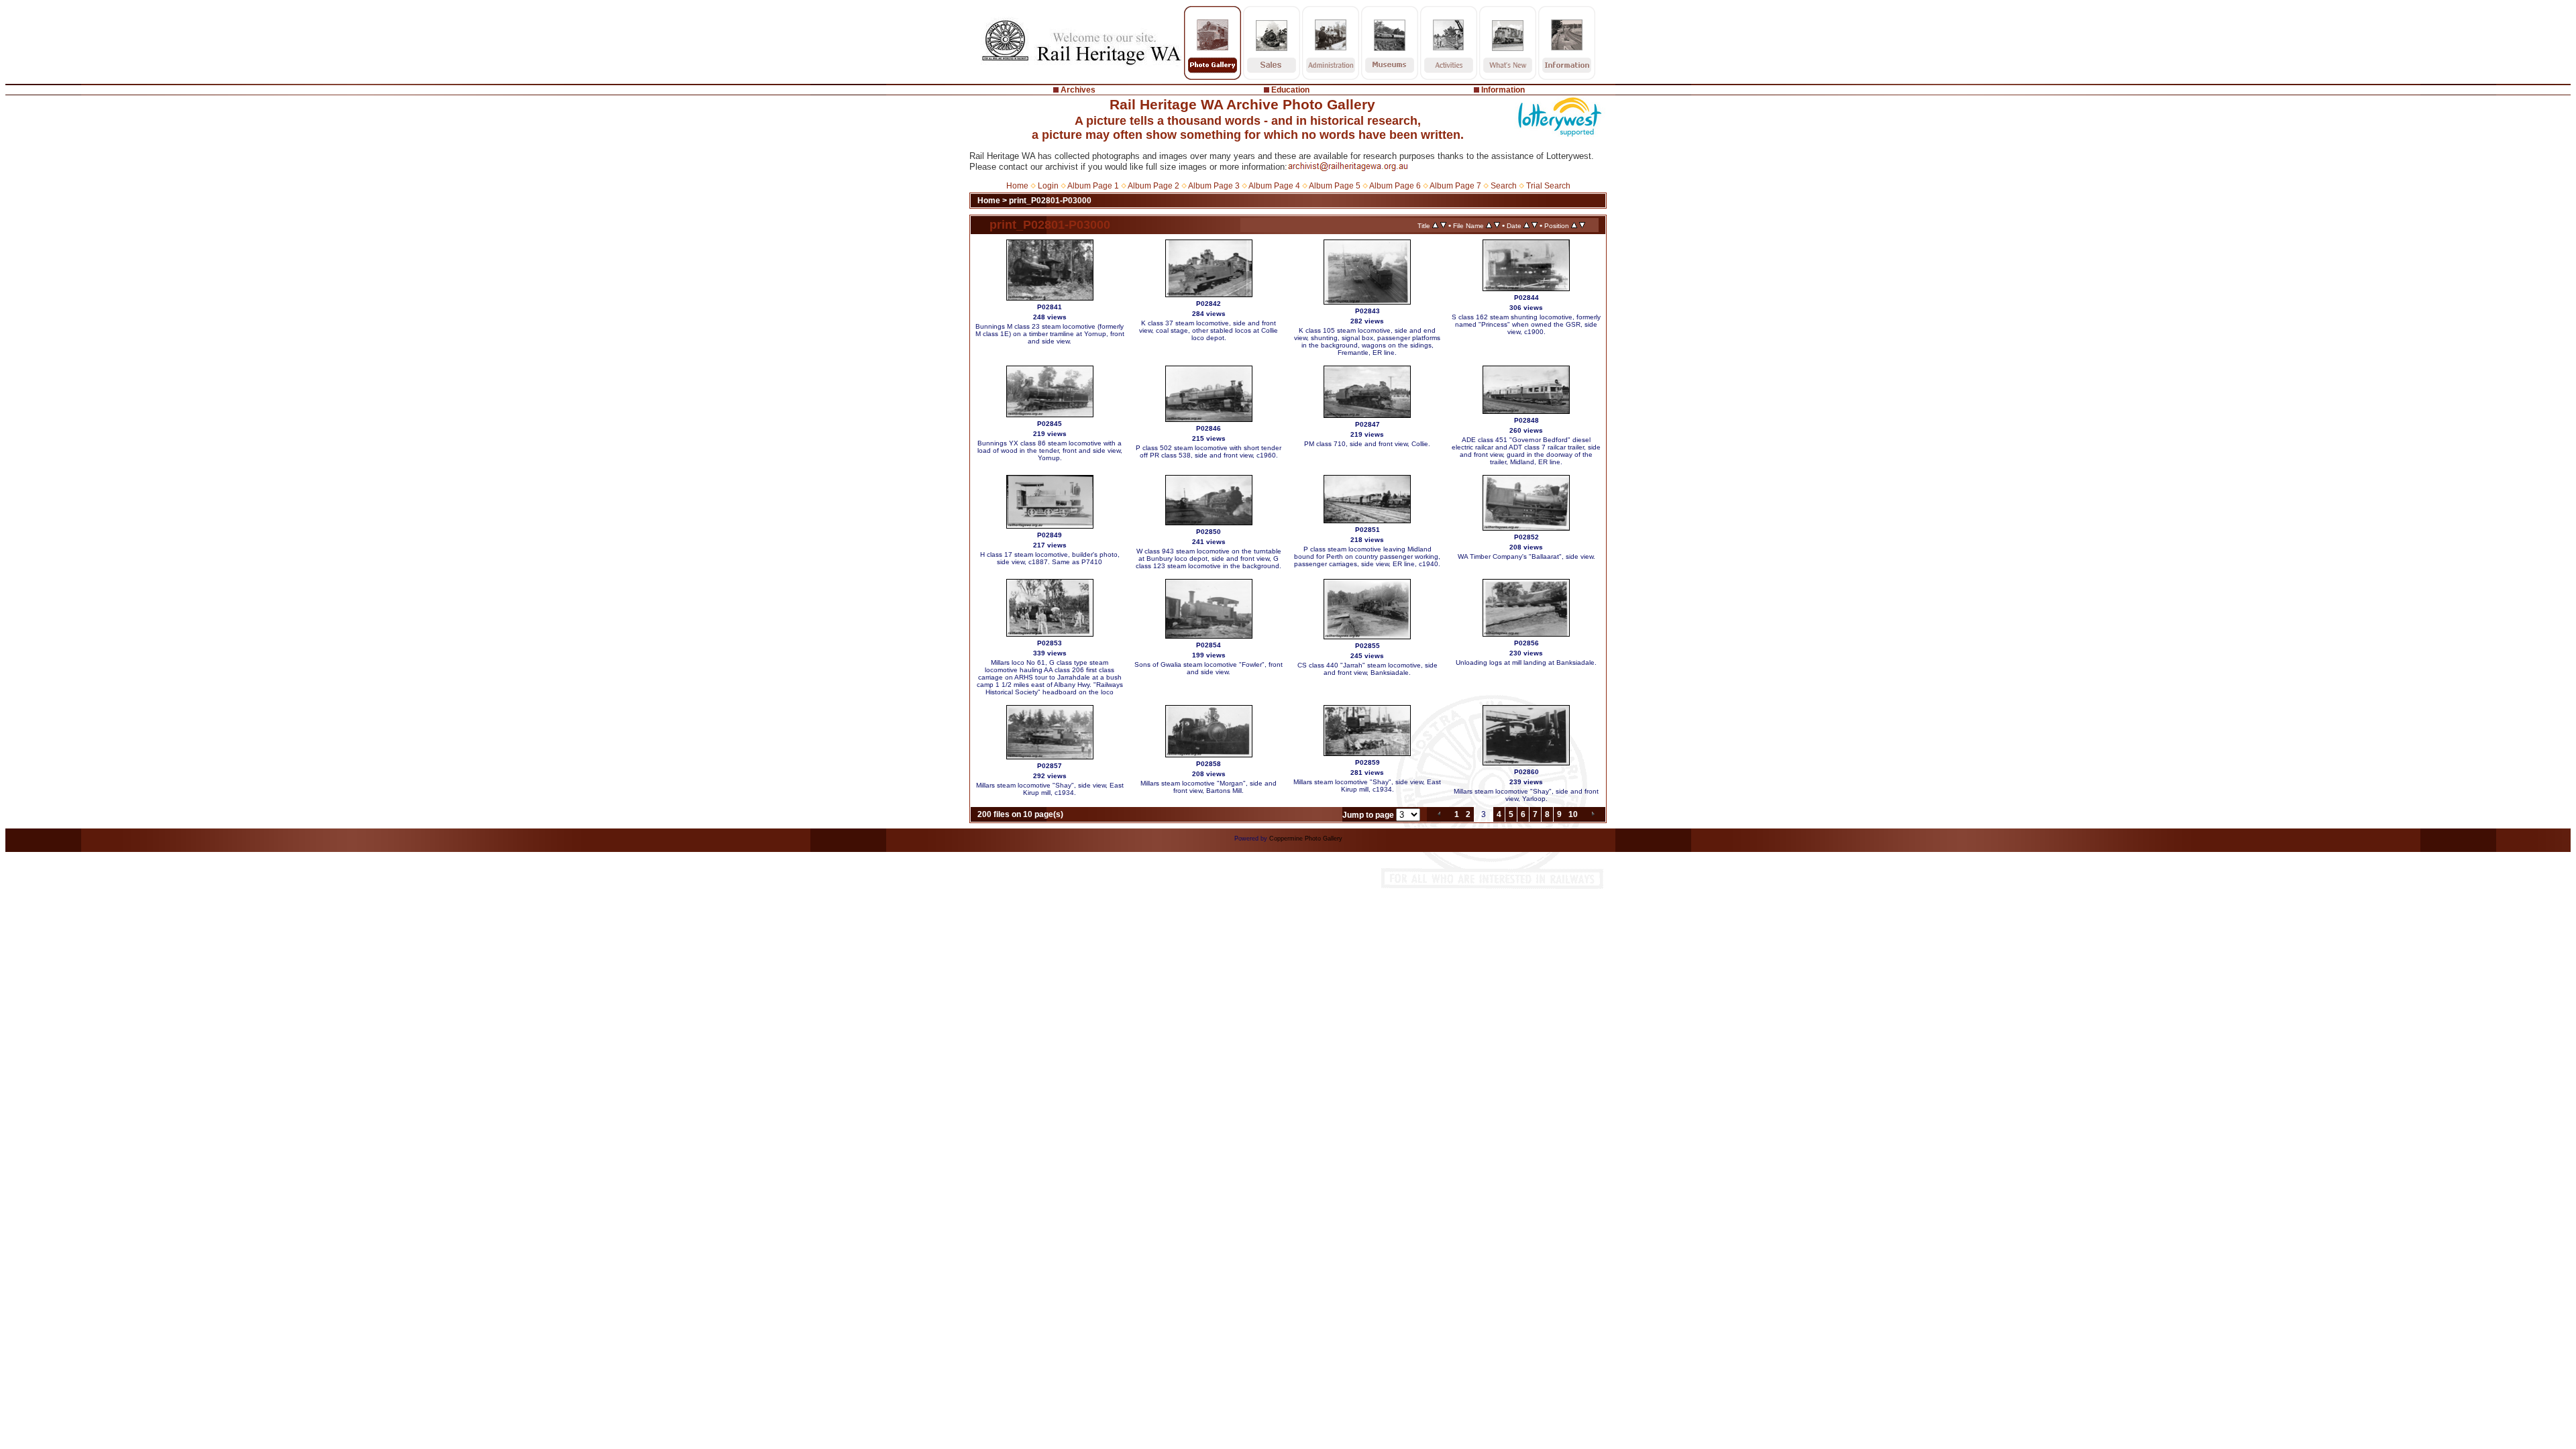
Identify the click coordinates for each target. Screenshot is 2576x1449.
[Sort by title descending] (1443, 225)
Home (1017, 186)
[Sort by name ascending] (1489, 225)
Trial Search (1548, 186)
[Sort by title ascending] (1435, 225)
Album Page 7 (1455, 186)
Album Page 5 (1335, 186)
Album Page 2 (1153, 186)
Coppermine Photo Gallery (1306, 839)
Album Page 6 (1395, 186)
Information (1503, 90)
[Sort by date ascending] (1526, 225)
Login (1048, 186)
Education (1290, 90)
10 (1573, 814)
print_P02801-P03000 (1050, 201)
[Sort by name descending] (1497, 225)
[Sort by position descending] (1582, 225)
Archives (1078, 90)
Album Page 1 (1093, 186)
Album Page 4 (1274, 186)
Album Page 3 (1214, 186)
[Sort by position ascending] (1574, 225)
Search (1504, 186)
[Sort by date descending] (1535, 225)
